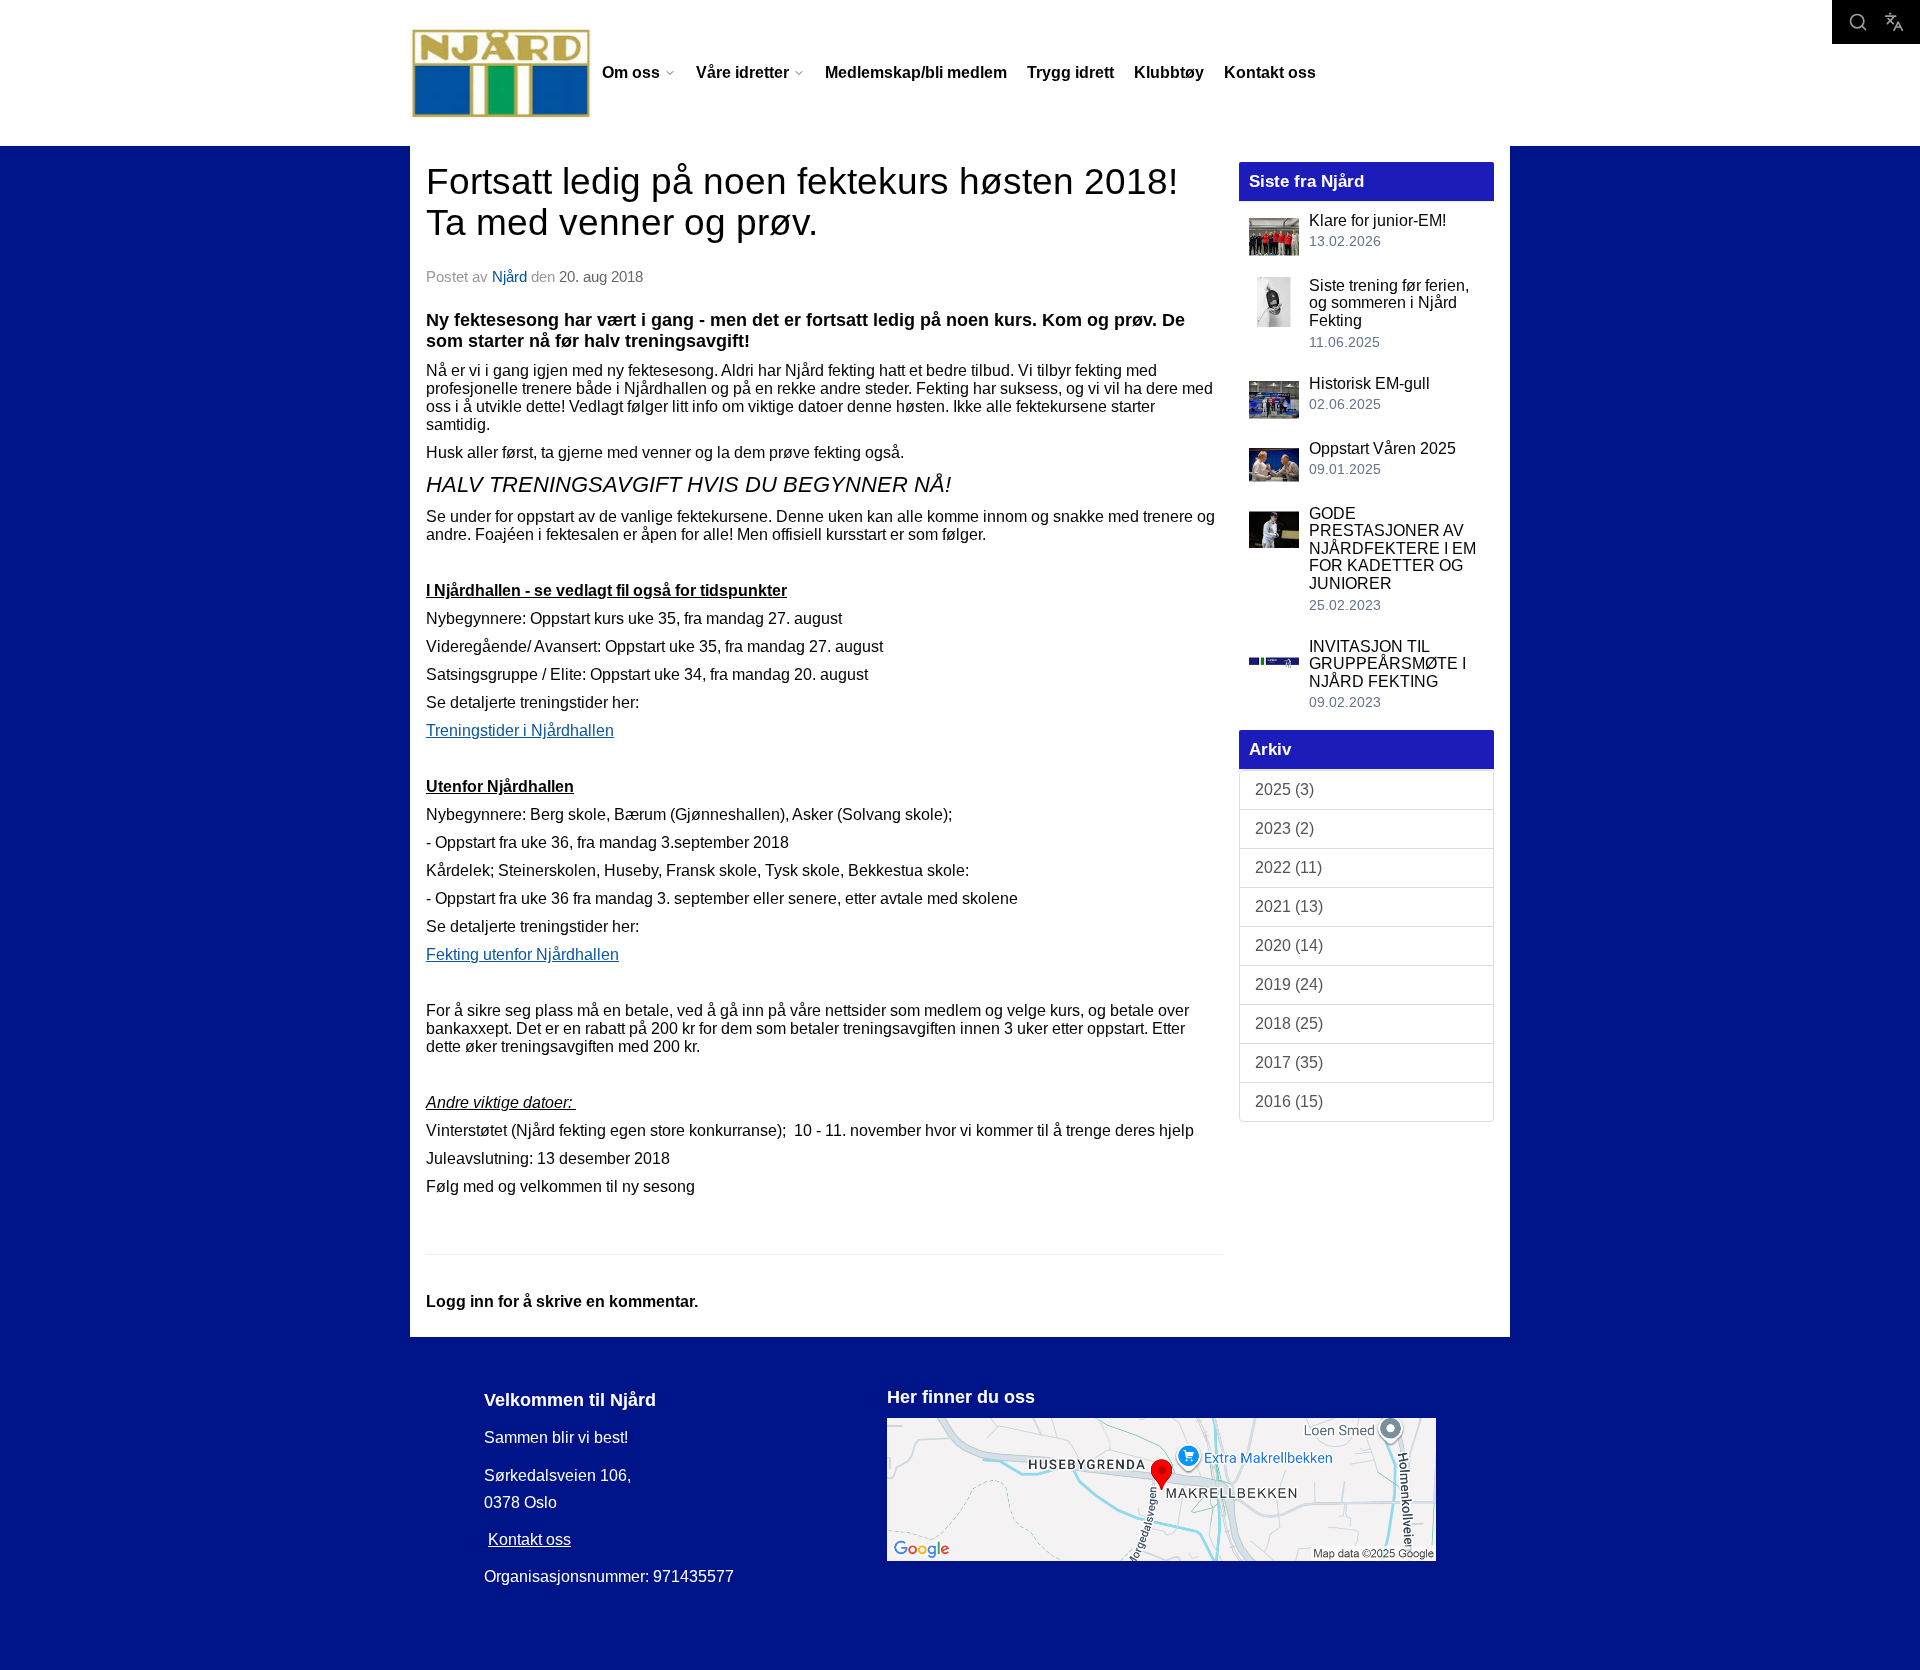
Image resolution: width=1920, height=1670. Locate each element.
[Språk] (1894, 22)
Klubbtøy (1169, 72)
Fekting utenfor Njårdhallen (522, 954)
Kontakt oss (1270, 72)
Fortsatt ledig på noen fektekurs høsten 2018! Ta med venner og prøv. (802, 202)
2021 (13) (1289, 906)
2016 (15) (1289, 1101)
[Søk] (1858, 22)
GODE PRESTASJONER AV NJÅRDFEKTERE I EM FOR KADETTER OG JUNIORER (1392, 548)
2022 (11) (1288, 867)
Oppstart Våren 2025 (1382, 448)
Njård (509, 276)
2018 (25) (1289, 1023)
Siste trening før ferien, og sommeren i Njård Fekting (1389, 303)
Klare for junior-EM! (1377, 220)
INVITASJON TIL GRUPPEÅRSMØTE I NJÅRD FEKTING (1387, 664)
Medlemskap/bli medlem (916, 72)
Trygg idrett (1070, 72)
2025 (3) (1284, 789)
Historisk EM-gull (1369, 383)
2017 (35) (1289, 1062)
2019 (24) (1289, 984)
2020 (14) (1289, 945)
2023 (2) (1284, 828)
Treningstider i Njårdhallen (520, 730)
